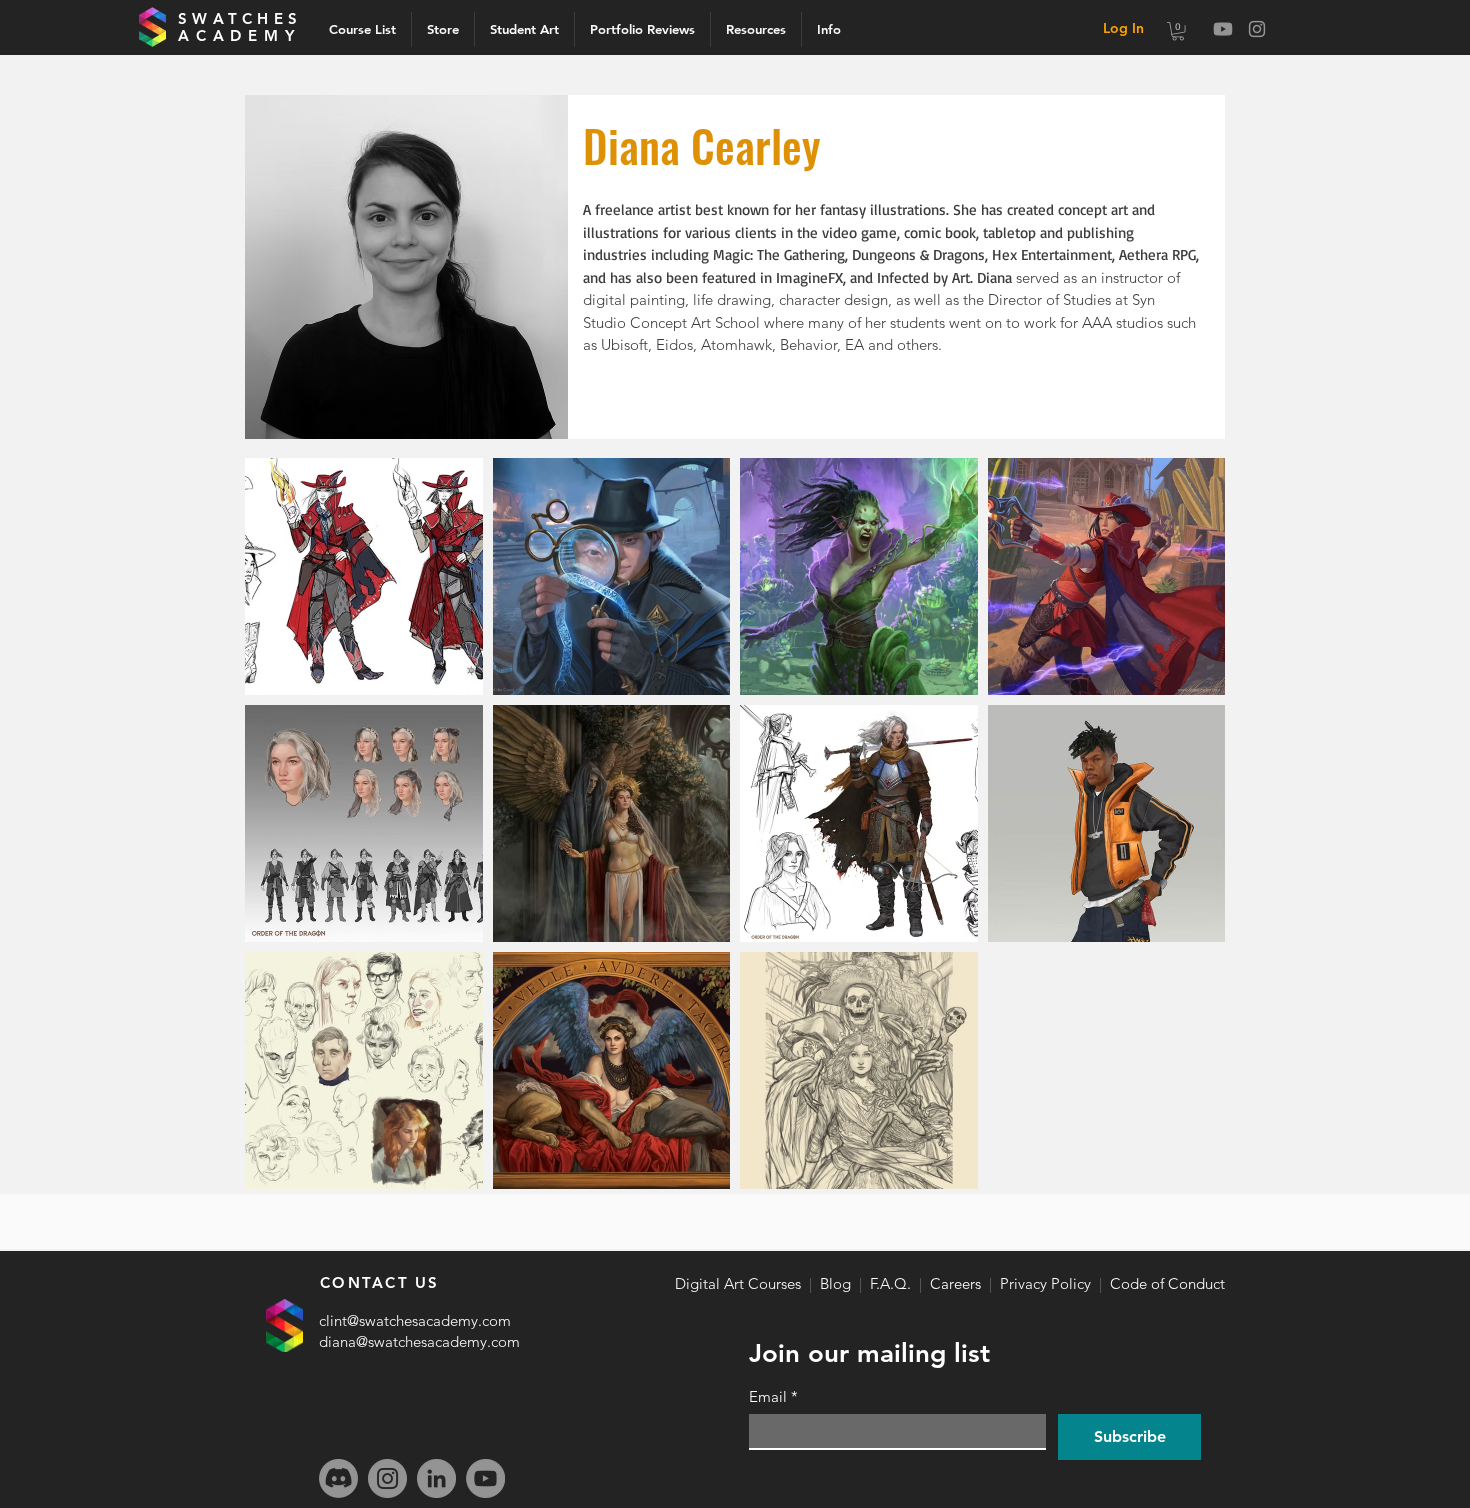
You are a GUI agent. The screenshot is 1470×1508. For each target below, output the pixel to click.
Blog (835, 1283)
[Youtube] (1223, 29)
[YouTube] (485, 1478)
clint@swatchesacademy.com (415, 1320)
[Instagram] (1257, 29)
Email (773, 1397)
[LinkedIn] (436, 1478)
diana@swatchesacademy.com (419, 1341)
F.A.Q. (890, 1283)
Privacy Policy (1045, 1283)
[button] (829, 29)
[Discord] (338, 1478)
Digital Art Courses (738, 1283)
